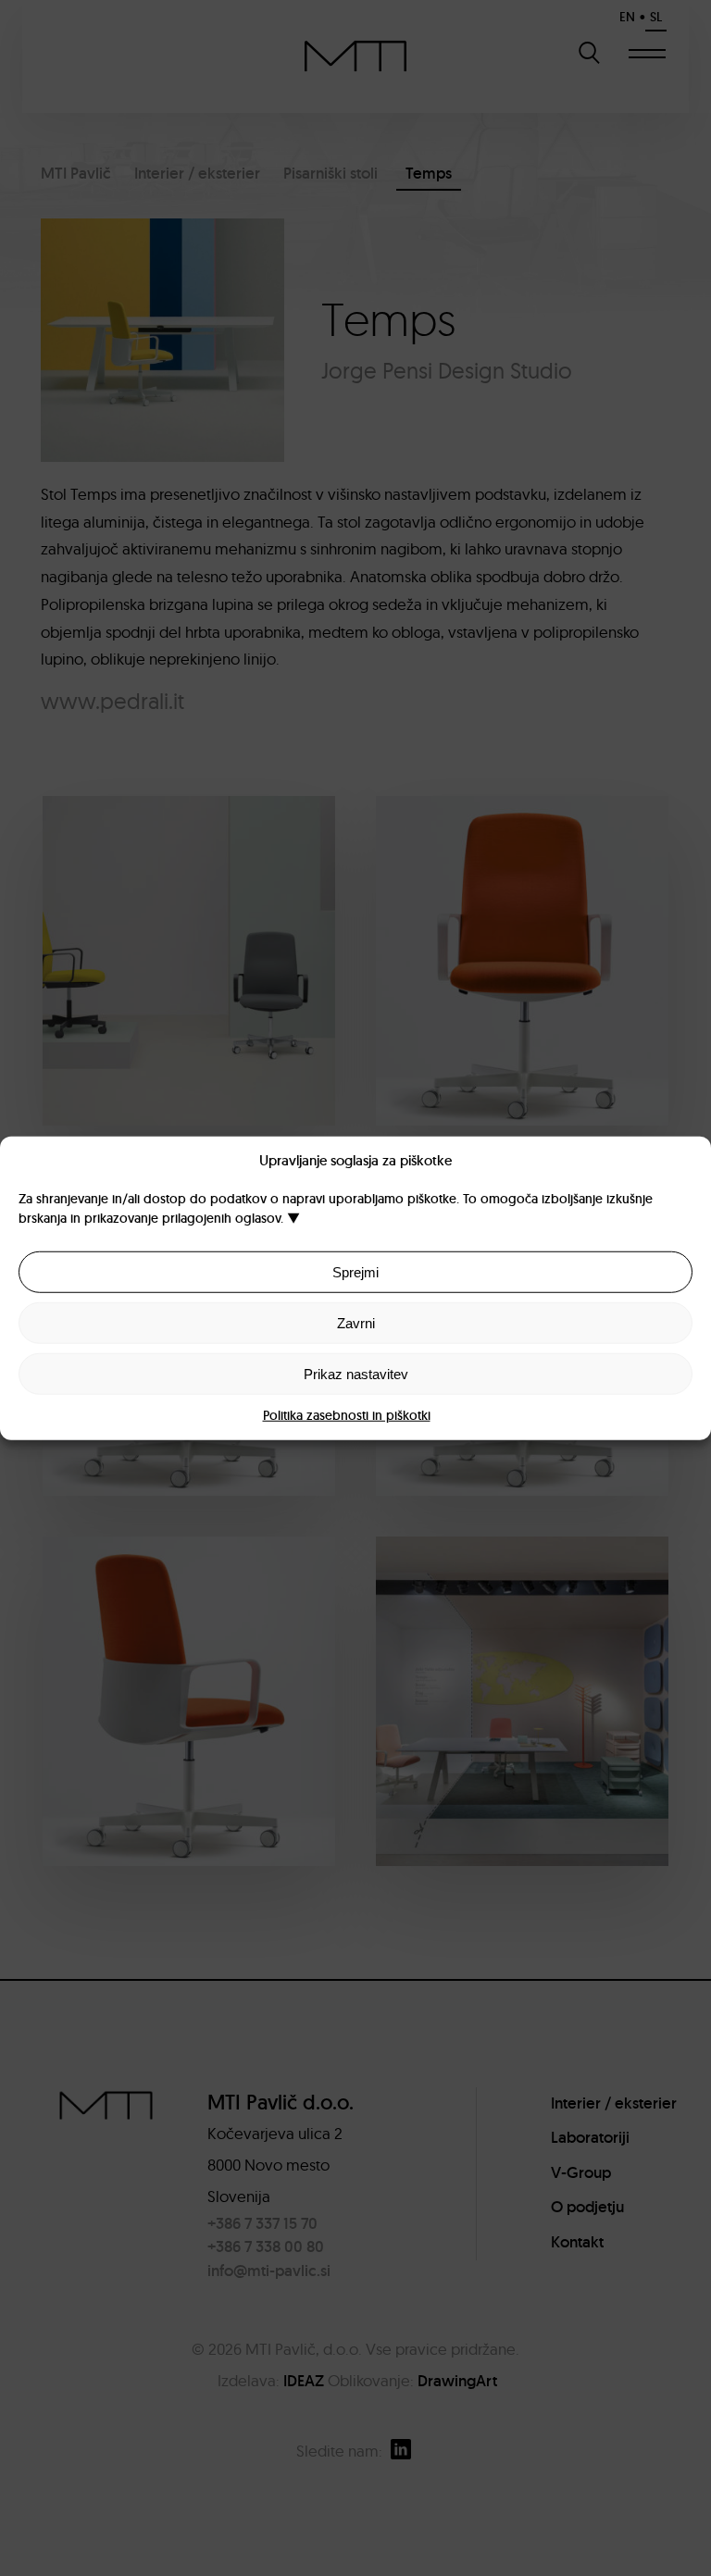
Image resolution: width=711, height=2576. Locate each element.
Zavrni (356, 1322)
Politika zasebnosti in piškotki (347, 1415)
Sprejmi (355, 1271)
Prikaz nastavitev (356, 1373)
